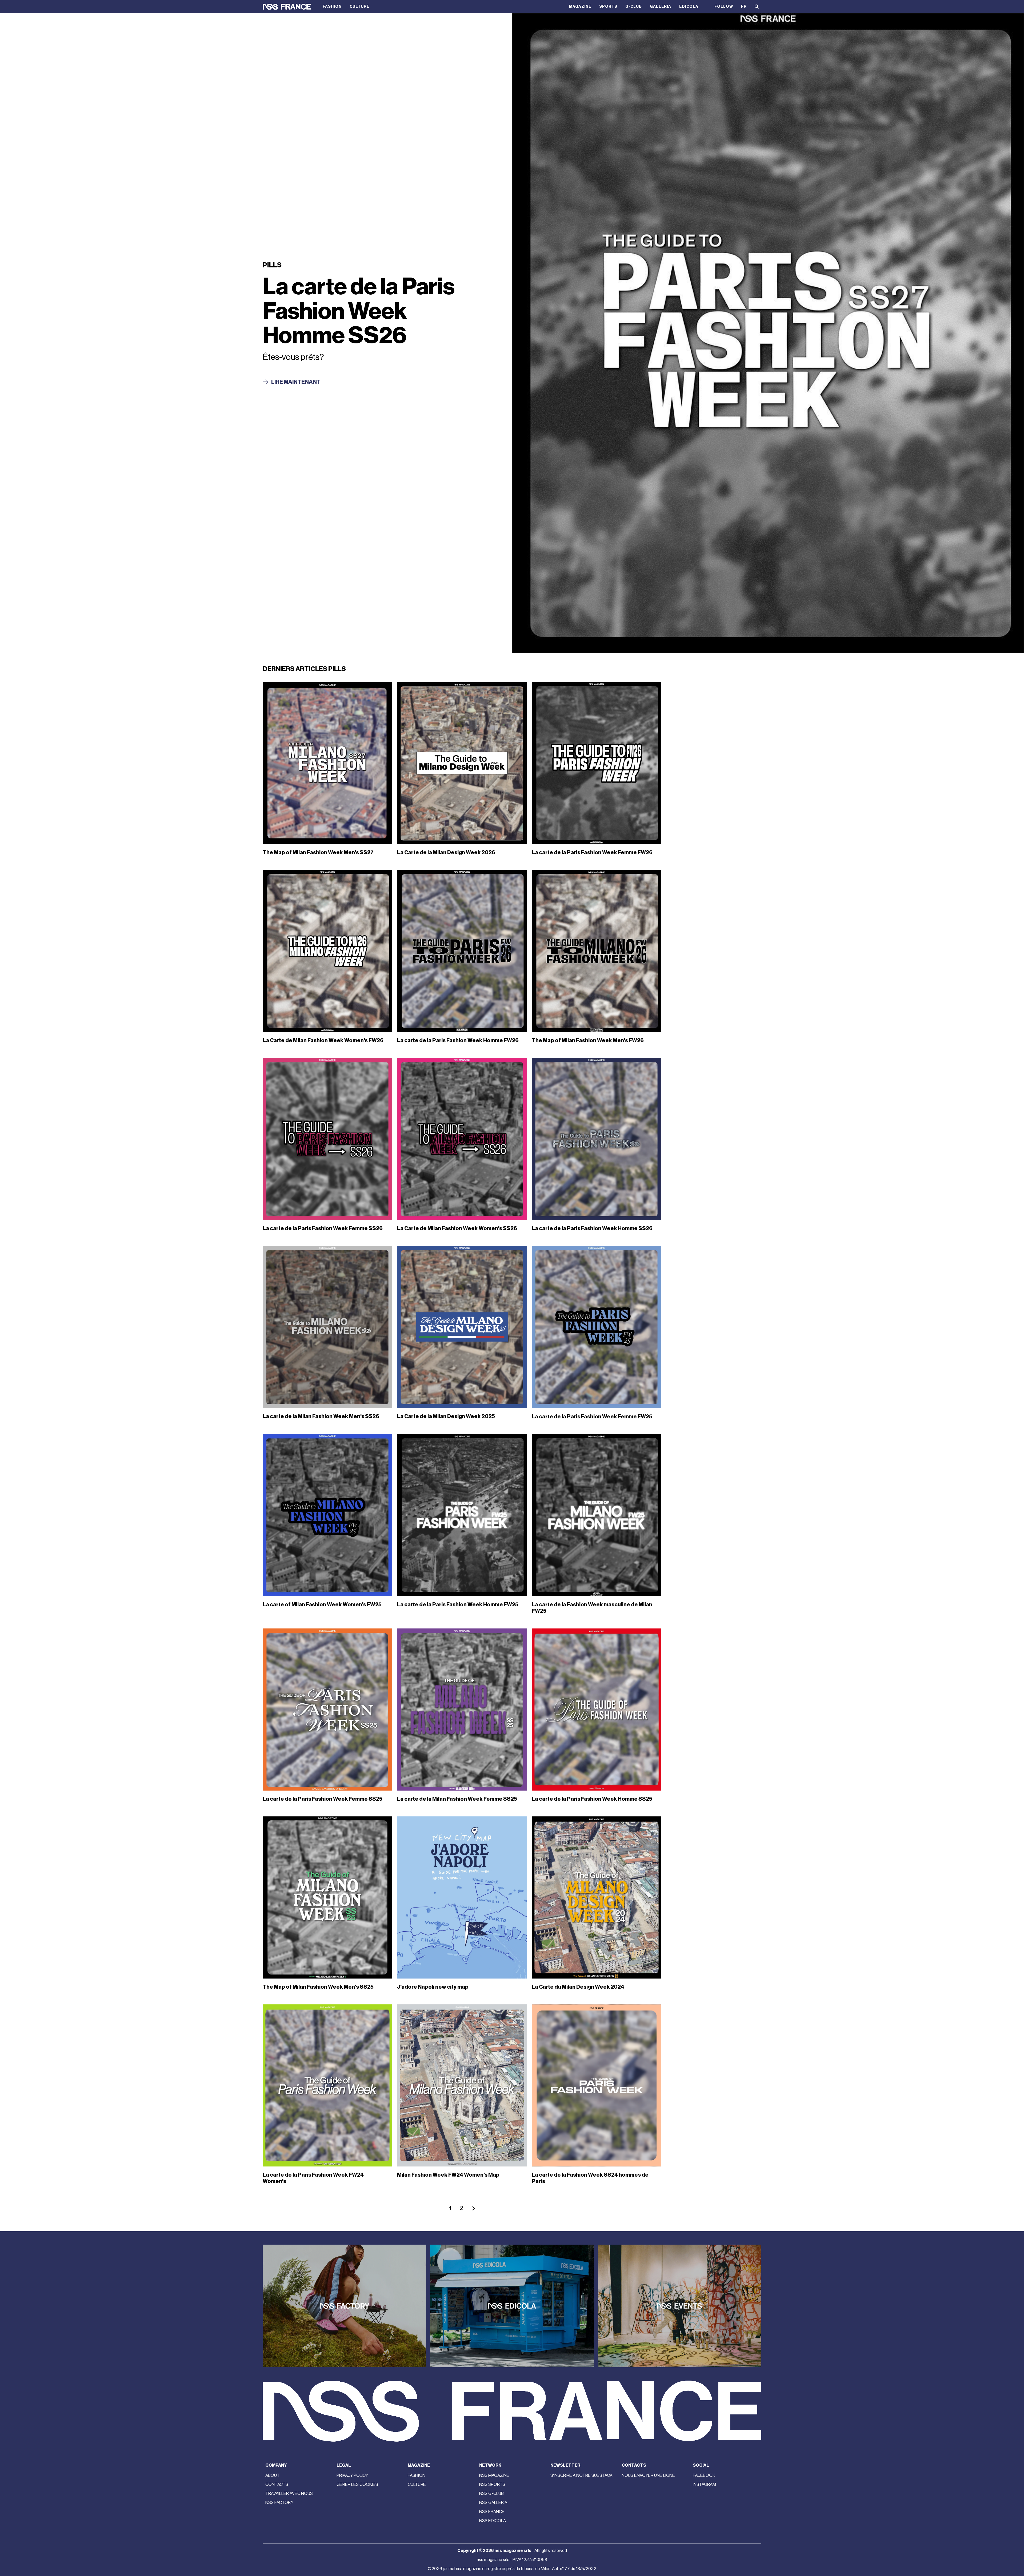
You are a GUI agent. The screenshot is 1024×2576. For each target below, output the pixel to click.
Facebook (704, 2475)
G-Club (634, 7)
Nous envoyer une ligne (648, 2475)
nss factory (279, 2503)
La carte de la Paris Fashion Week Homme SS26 (359, 311)
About (273, 2475)
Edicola (689, 7)
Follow (724, 7)
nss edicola (493, 2521)
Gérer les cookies (357, 2485)
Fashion (332, 7)
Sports (608, 7)
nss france (492, 2512)
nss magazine (494, 2475)
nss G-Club (491, 2494)
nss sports (492, 2485)
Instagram (704, 2485)
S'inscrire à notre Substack (581, 2475)
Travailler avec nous (289, 2494)
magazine (580, 7)
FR (744, 7)
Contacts (277, 2485)
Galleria (661, 7)
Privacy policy (352, 2475)
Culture (359, 7)
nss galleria (493, 2503)
